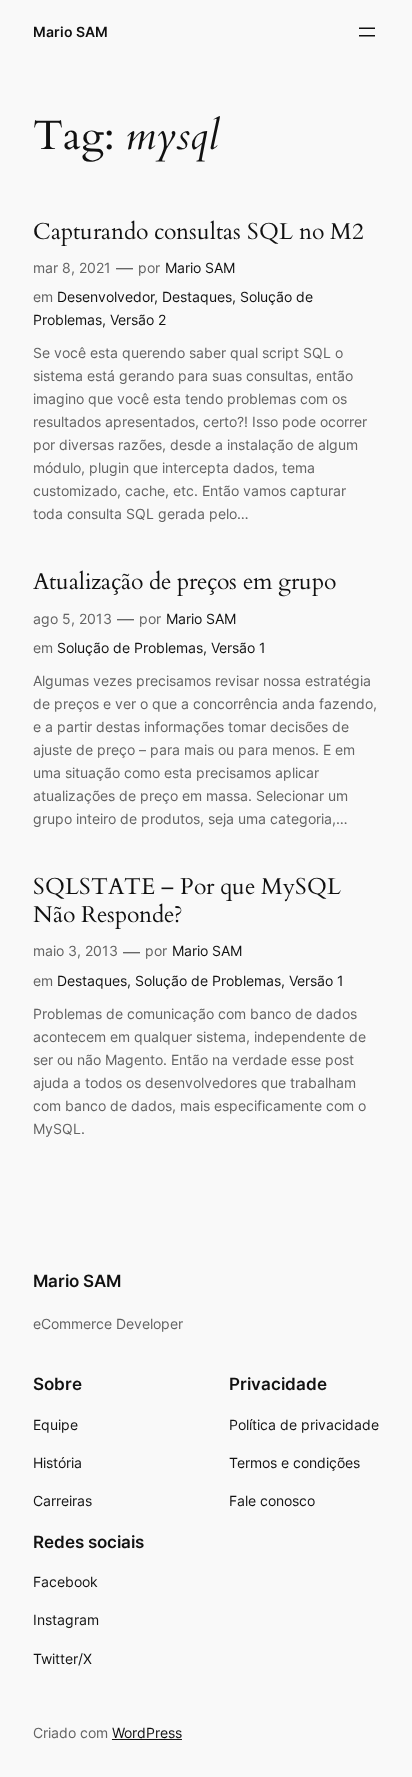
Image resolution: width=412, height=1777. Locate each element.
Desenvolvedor (105, 296)
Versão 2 (138, 319)
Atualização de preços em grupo (184, 582)
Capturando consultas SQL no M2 (198, 232)
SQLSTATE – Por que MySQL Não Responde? (187, 900)
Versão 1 (238, 647)
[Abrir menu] (367, 32)
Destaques (197, 296)
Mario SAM (70, 31)
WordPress (147, 1732)
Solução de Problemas (130, 647)
